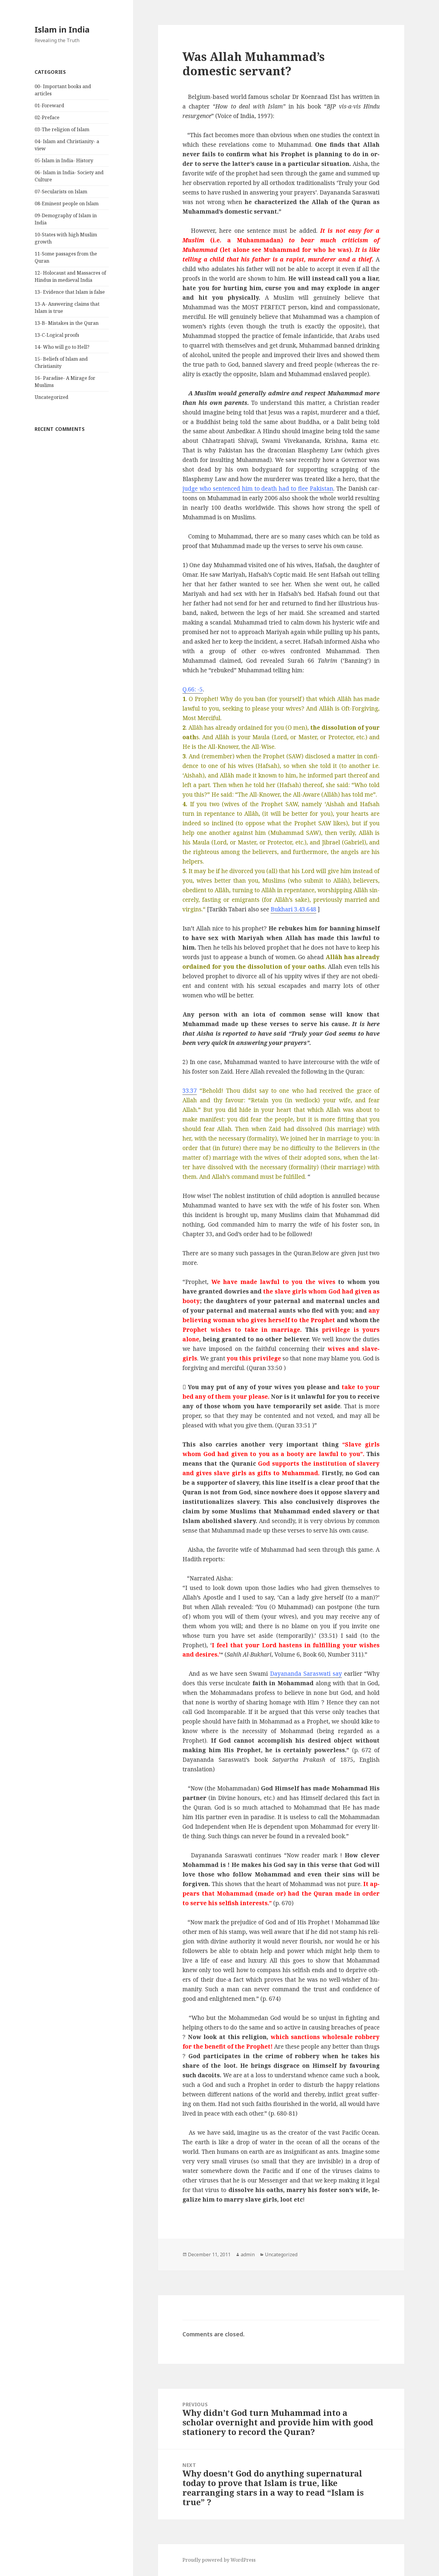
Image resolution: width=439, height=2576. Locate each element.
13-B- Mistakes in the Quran (67, 323)
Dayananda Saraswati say (306, 1674)
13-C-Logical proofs (57, 335)
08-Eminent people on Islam (67, 203)
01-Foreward (49, 105)
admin (248, 2254)
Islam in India (62, 29)
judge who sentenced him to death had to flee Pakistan (258, 489)
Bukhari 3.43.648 (293, 909)
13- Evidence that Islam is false (70, 292)
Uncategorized (52, 397)
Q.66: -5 (193, 689)
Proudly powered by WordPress (219, 2560)
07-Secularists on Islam (61, 192)
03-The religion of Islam (62, 129)
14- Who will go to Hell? (62, 347)
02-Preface (47, 117)
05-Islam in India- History (64, 160)
